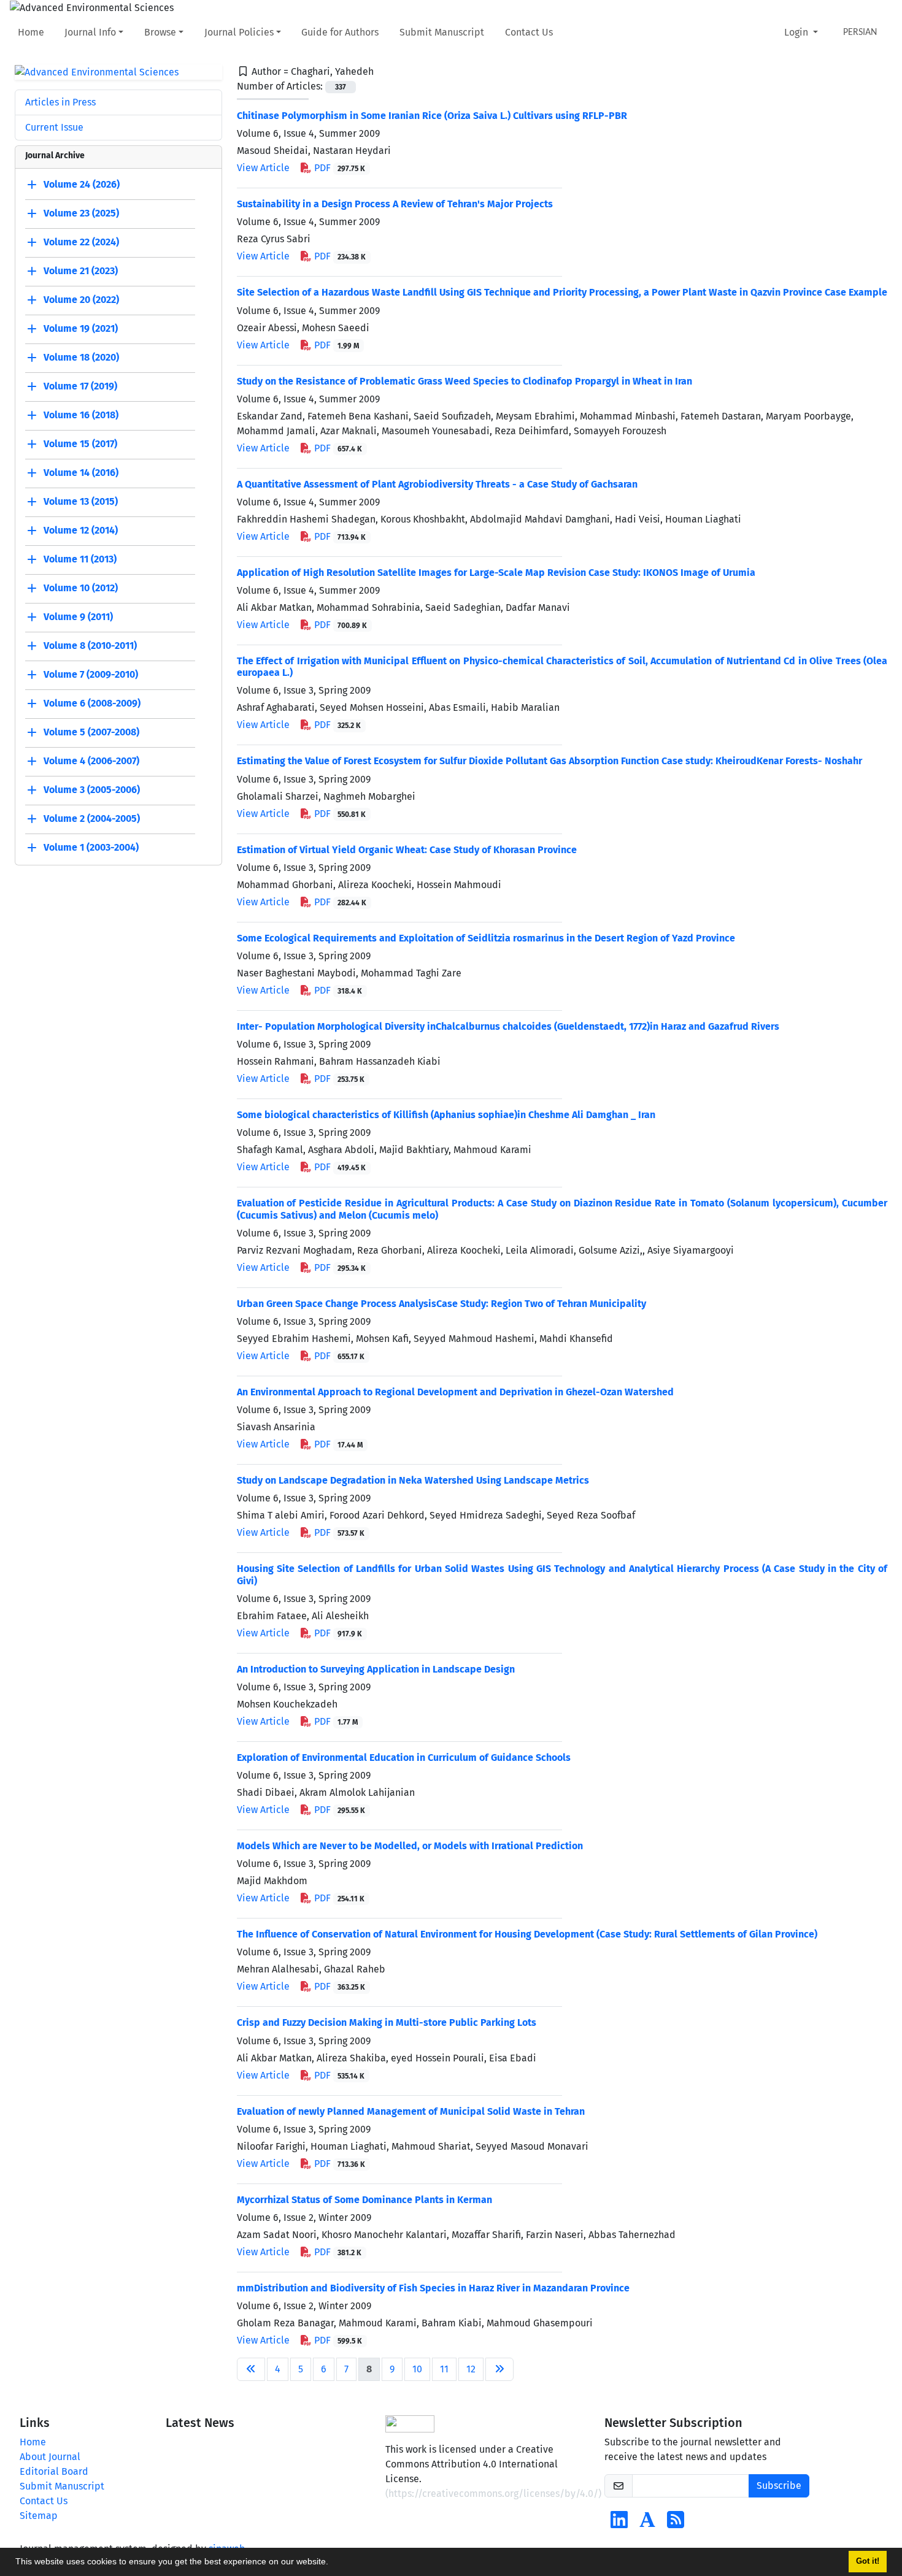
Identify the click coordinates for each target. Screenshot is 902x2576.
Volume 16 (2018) (81, 416)
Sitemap (39, 2516)
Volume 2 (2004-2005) (92, 819)
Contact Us (529, 32)
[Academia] (647, 2524)
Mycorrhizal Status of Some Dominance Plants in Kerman (364, 2200)
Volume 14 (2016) (81, 473)
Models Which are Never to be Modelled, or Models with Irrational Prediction (410, 1846)
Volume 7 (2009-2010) (91, 675)
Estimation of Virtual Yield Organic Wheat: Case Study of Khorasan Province (407, 850)
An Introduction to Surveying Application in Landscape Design (376, 1669)
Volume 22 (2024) (81, 243)
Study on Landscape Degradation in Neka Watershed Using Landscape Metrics (413, 1480)
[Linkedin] (619, 2524)
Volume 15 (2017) (80, 444)
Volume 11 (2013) (80, 560)
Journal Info (90, 32)
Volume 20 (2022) (81, 300)
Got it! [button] (868, 2561)
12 (471, 2369)
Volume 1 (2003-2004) (91, 848)
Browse (160, 32)
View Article (263, 168)
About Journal (50, 2457)
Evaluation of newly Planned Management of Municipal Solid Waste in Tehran (411, 2111)
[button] (333, 2563)
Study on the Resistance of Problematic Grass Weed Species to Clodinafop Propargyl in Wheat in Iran (464, 381)
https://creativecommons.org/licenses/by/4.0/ (493, 2494)
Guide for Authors (340, 32)
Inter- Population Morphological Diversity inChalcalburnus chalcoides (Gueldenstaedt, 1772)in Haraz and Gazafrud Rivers (508, 1026)
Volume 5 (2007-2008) (91, 733)
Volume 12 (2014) (81, 531)
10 (417, 2369)
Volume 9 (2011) (78, 617)
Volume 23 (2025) (81, 214)
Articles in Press (60, 102)
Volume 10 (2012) (81, 588)
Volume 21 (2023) (81, 271)
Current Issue (54, 127)
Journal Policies (239, 32)
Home (31, 32)
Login (797, 32)
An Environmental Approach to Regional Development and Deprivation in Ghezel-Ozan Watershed (455, 1392)
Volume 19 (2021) (81, 329)
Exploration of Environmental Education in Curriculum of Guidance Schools (404, 1758)
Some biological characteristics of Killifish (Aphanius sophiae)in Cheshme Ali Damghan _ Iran (446, 1115)
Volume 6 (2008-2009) (92, 704)
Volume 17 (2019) (80, 387)
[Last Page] (499, 2369)
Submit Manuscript (442, 32)
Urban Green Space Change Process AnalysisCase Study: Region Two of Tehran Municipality (441, 1304)
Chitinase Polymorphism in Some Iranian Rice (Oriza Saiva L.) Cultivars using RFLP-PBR (432, 116)
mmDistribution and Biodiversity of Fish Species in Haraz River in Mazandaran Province (433, 2288)
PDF (339, 168)
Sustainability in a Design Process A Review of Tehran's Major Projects (395, 204)
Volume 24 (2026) (82, 185)
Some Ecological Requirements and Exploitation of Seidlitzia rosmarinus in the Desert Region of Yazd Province (486, 938)
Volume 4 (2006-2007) (91, 761)
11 (444, 2369)
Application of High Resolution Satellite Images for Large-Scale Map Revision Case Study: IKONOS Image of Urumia (496, 573)
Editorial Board (54, 2471)
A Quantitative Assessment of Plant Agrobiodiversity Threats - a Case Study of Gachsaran (437, 484)
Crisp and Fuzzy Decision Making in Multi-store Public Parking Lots (387, 2022)
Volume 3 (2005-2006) (92, 790)
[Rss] (676, 2524)
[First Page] (251, 2369)
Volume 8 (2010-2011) (90, 646)
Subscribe (779, 2486)
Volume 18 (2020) (81, 358)
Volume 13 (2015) (81, 502)
